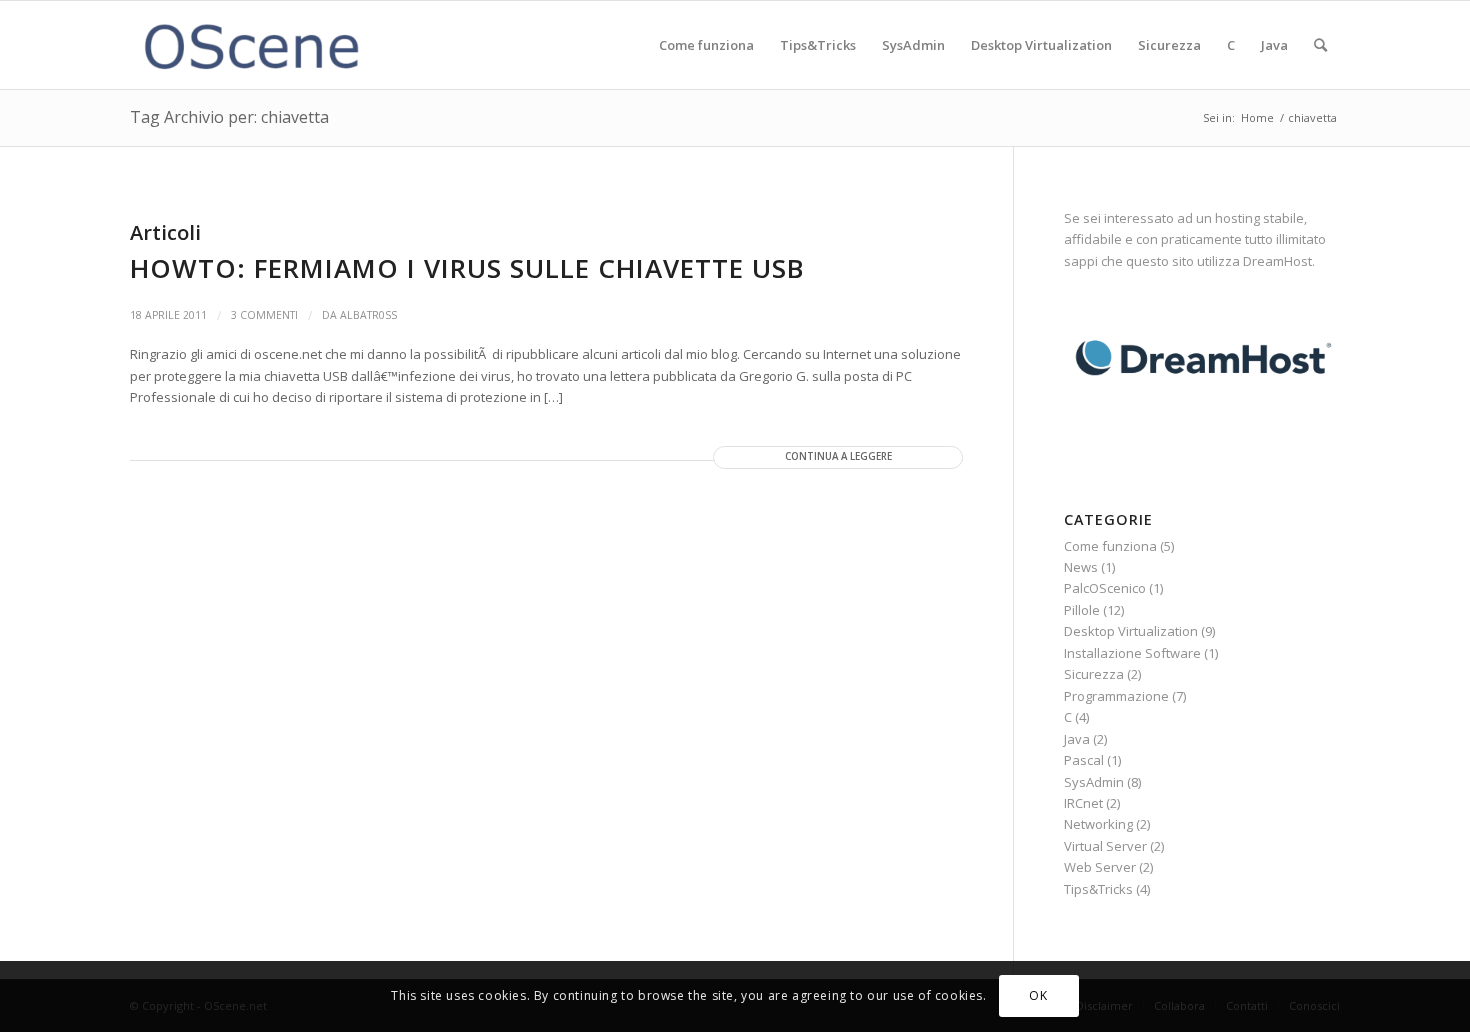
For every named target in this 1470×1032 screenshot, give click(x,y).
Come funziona (1110, 546)
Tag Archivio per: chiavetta (229, 117)
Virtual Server (1105, 846)
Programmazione (1116, 696)
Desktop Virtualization (1131, 631)
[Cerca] (1320, 45)
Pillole (1082, 610)
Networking (1098, 824)
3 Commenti (264, 315)
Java (1077, 739)
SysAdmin (1094, 782)
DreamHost (1277, 261)
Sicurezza (1094, 674)
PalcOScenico (1105, 588)
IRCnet (1083, 803)
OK (1038, 996)
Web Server (1100, 867)
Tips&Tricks (1098, 889)
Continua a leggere (838, 456)
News (1081, 567)
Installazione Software (1132, 653)
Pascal (1084, 760)
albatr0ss (368, 315)
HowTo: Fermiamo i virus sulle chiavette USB (467, 268)
